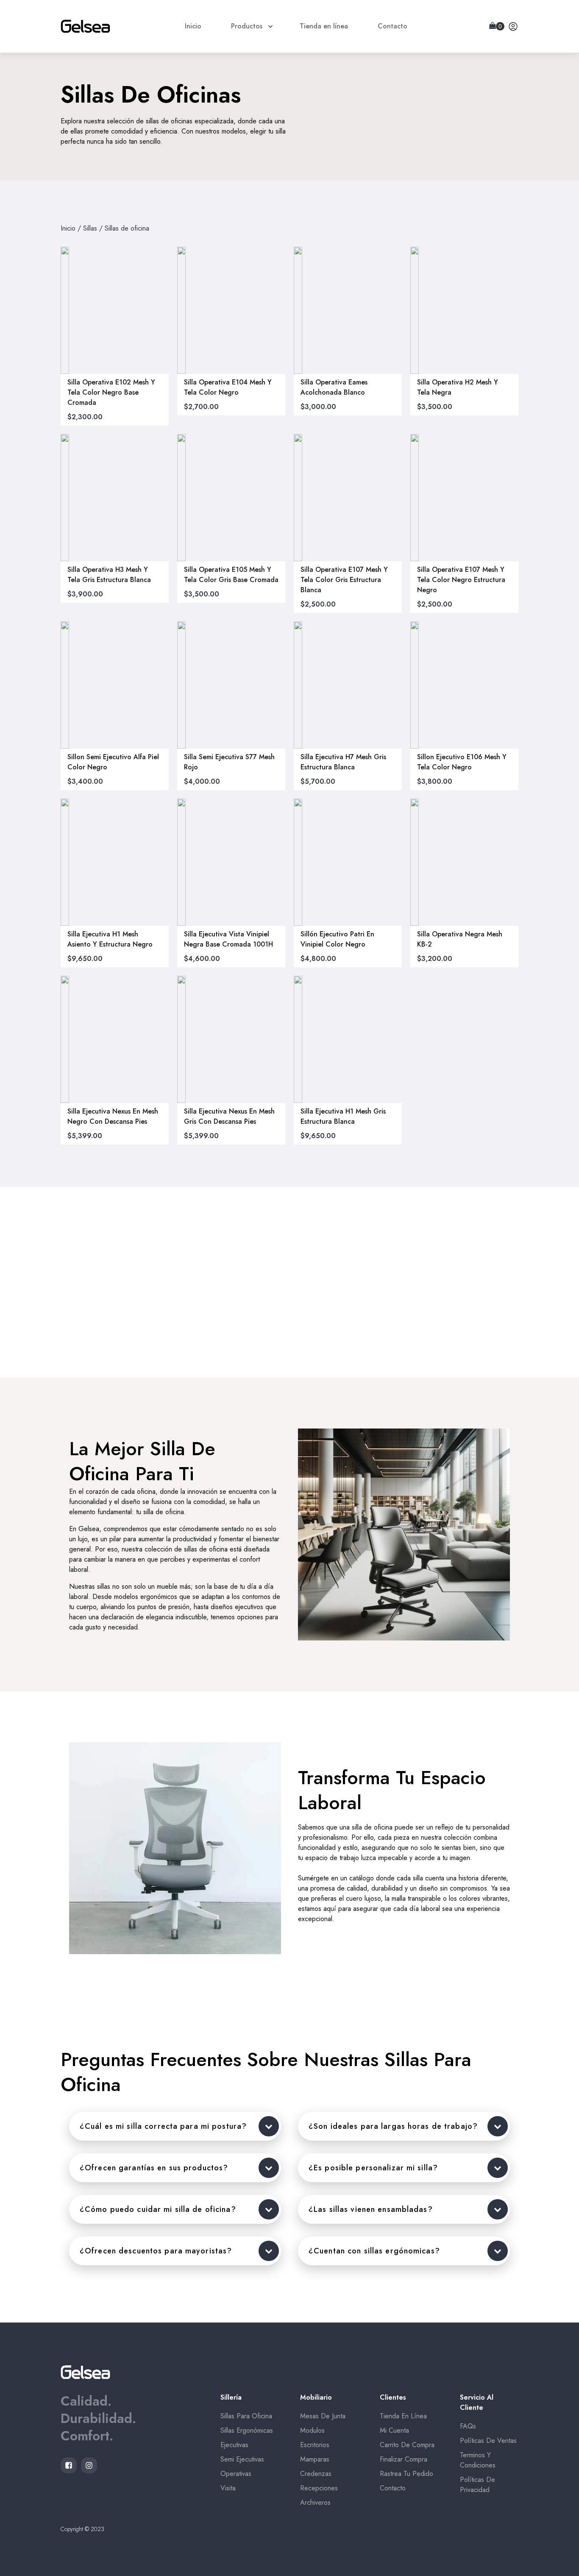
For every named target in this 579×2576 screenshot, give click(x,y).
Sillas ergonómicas (247, 2430)
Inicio (68, 228)
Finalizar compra (404, 2459)
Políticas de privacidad (477, 2485)
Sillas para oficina (246, 2416)
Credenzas (316, 2474)
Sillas (90, 228)
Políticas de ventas (488, 2441)
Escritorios (315, 2445)
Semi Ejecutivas (242, 2459)
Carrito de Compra (407, 2445)
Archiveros (315, 2502)
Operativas (236, 2474)
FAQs (468, 2426)
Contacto (393, 2488)
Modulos (312, 2430)
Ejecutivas (234, 2445)
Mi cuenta (394, 2430)
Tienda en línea (403, 2416)
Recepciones (319, 2488)
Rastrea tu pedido (406, 2474)
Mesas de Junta (323, 2416)
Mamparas (315, 2459)
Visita (228, 2488)
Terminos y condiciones (478, 2460)
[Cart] (497, 26)
